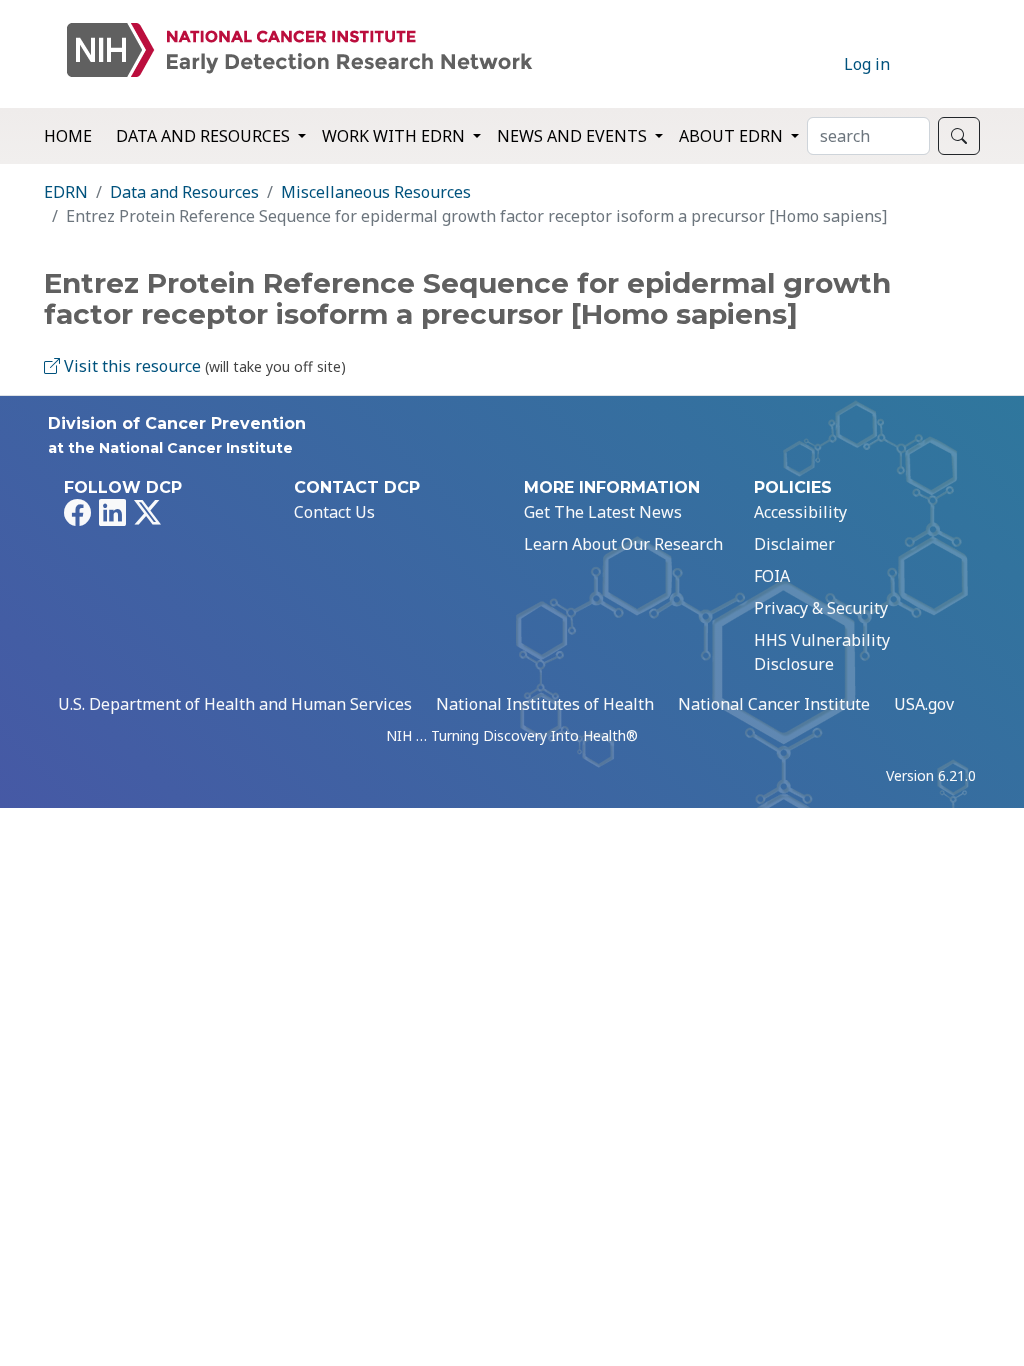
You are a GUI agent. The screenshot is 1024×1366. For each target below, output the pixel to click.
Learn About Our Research (623, 544)
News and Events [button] (574, 136)
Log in (867, 64)
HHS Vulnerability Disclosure (822, 652)
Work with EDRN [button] (395, 136)
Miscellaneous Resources (376, 192)
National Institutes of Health (545, 704)
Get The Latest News (603, 512)
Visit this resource (130, 366)
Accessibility (800, 512)
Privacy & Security (821, 608)
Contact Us (334, 512)
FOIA (772, 576)
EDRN (66, 192)
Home (68, 136)
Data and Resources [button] (205, 136)
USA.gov (924, 704)
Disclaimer (794, 544)
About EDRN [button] (733, 136)
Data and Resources (184, 192)
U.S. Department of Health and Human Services (235, 704)
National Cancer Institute (774, 704)
